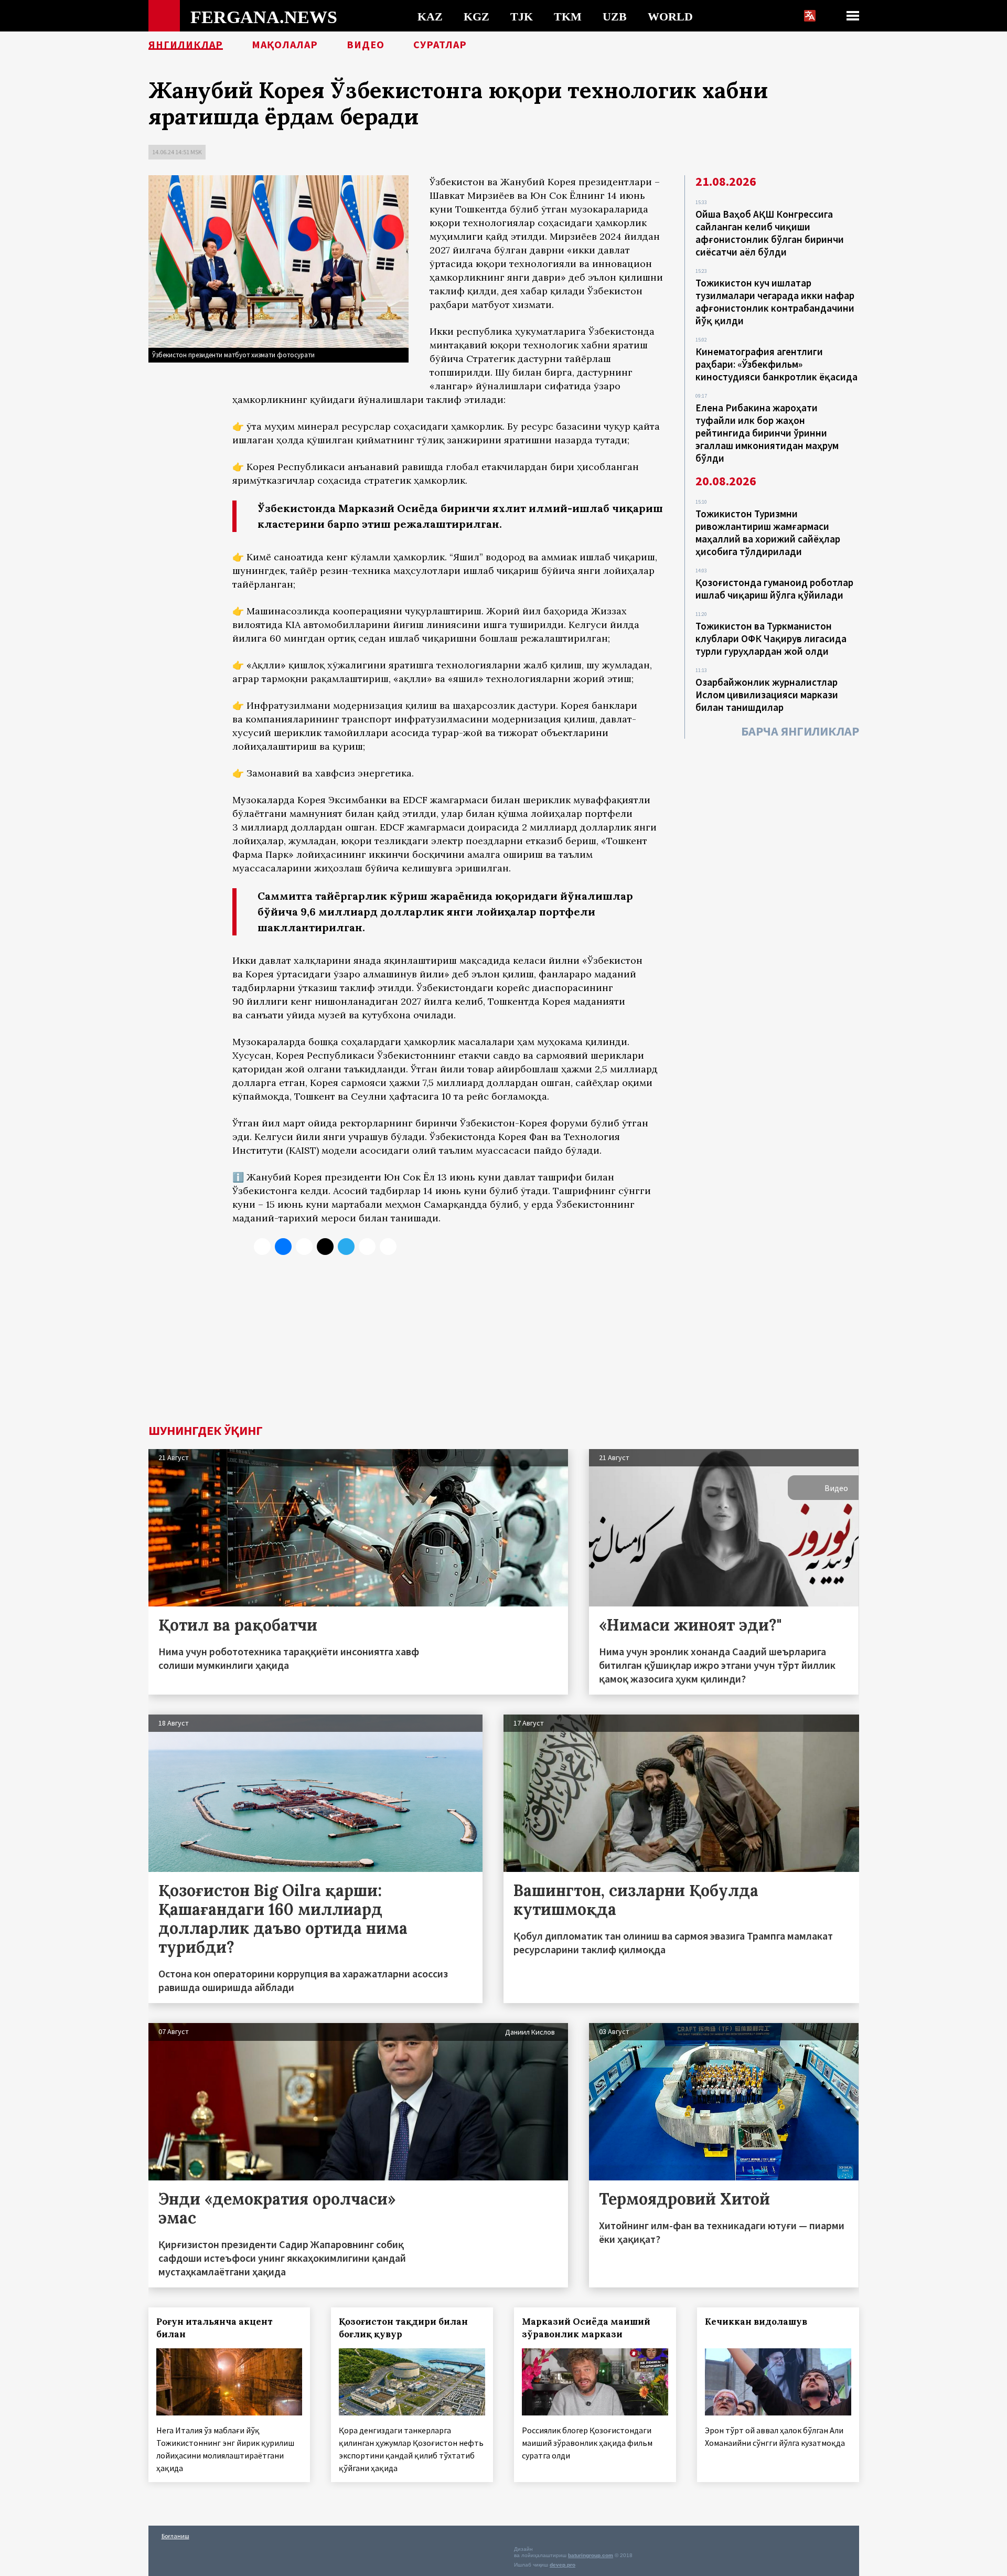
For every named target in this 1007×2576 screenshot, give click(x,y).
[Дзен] (325, 1247)
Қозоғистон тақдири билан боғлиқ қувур (403, 2328)
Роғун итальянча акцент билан (215, 2328)
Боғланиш (175, 2536)
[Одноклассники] (304, 1247)
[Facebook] (367, 1247)
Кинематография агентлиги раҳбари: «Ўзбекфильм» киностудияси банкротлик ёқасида (776, 364)
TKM (568, 16)
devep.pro (563, 2565)
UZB (615, 16)
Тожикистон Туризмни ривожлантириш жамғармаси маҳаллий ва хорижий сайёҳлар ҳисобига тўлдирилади (768, 533)
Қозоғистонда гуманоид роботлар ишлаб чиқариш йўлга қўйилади (774, 589)
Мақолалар (285, 45)
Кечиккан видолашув (756, 2322)
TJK (522, 16)
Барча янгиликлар (800, 731)
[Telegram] (346, 1247)
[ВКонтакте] (283, 1247)
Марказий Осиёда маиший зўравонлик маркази (586, 2328)
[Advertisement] (504, 1346)
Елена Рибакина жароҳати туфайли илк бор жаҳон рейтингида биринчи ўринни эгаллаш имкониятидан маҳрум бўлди (767, 433)
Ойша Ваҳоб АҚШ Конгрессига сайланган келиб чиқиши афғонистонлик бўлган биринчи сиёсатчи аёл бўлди (770, 233)
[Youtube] (388, 1247)
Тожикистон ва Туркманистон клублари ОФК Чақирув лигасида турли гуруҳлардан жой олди (771, 638)
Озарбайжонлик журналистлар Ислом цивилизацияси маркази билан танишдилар (767, 695)
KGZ (476, 16)
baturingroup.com (591, 2555)
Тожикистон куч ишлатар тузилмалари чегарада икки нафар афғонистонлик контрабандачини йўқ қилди (775, 302)
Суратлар (440, 45)
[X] (262, 1247)
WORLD (670, 16)
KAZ (430, 16)
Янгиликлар (186, 45)
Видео (366, 45)
